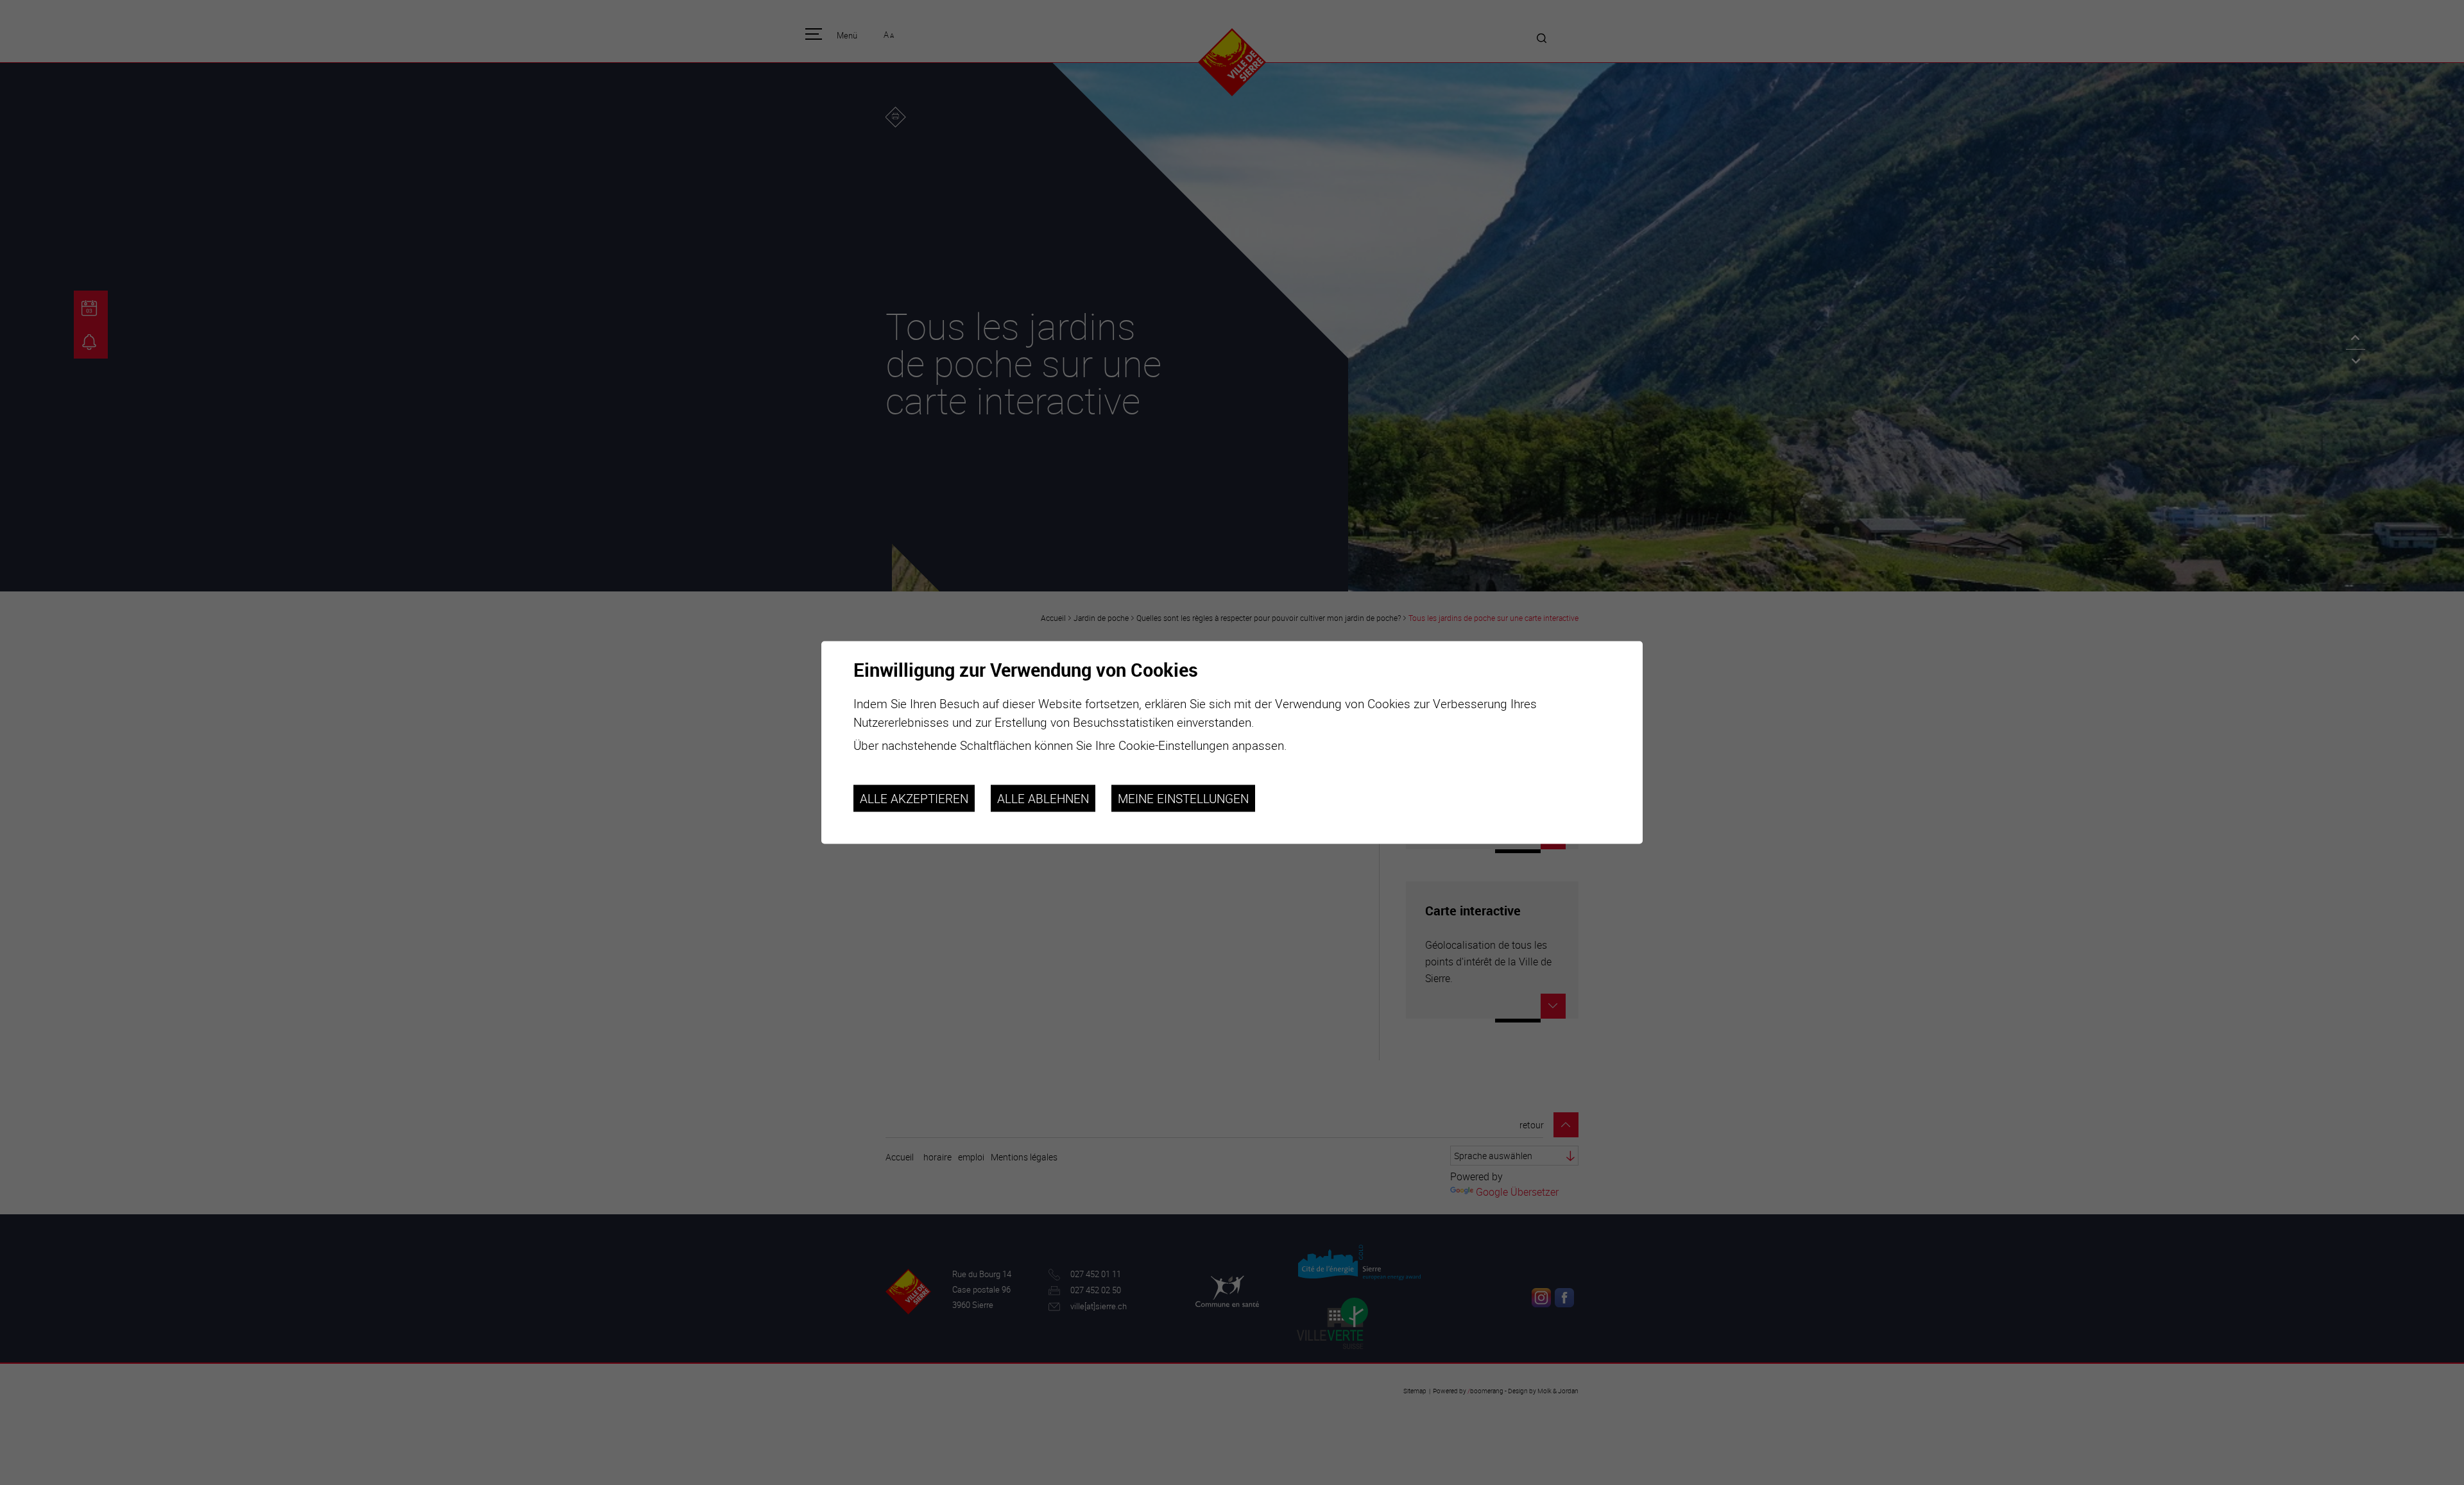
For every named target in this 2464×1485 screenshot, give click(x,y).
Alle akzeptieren (914, 798)
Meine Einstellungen (1183, 798)
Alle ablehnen (1043, 798)
